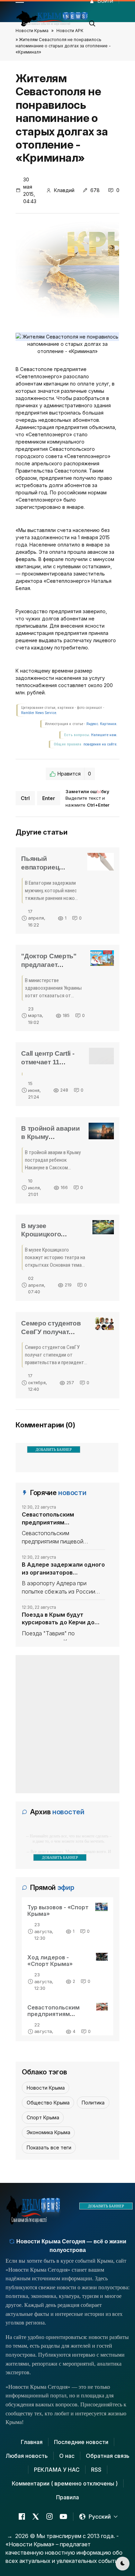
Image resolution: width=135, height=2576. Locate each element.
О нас (67, 2456)
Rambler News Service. (39, 713)
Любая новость (27, 2456)
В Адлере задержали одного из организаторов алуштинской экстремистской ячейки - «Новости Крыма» (63, 1569)
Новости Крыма (32, 31)
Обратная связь (108, 2456)
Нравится (74, 774)
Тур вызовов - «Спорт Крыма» (58, 1910)
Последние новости (81, 2442)
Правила (67, 2497)
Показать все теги (49, 2147)
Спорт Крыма (43, 2117)
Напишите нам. (104, 735)
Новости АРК (70, 31)
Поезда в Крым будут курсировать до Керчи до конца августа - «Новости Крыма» (59, 1619)
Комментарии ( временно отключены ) (65, 2483)
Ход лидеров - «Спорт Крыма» (50, 1961)
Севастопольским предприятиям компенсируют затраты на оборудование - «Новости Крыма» (60, 1519)
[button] (92, 21)
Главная (32, 2442)
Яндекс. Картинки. (102, 724)
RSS (96, 2470)
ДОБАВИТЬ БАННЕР (54, 1449)
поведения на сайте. (100, 744)
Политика (93, 2103)
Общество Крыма (48, 2103)
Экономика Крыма (48, 2132)
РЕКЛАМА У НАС (57, 2470)
